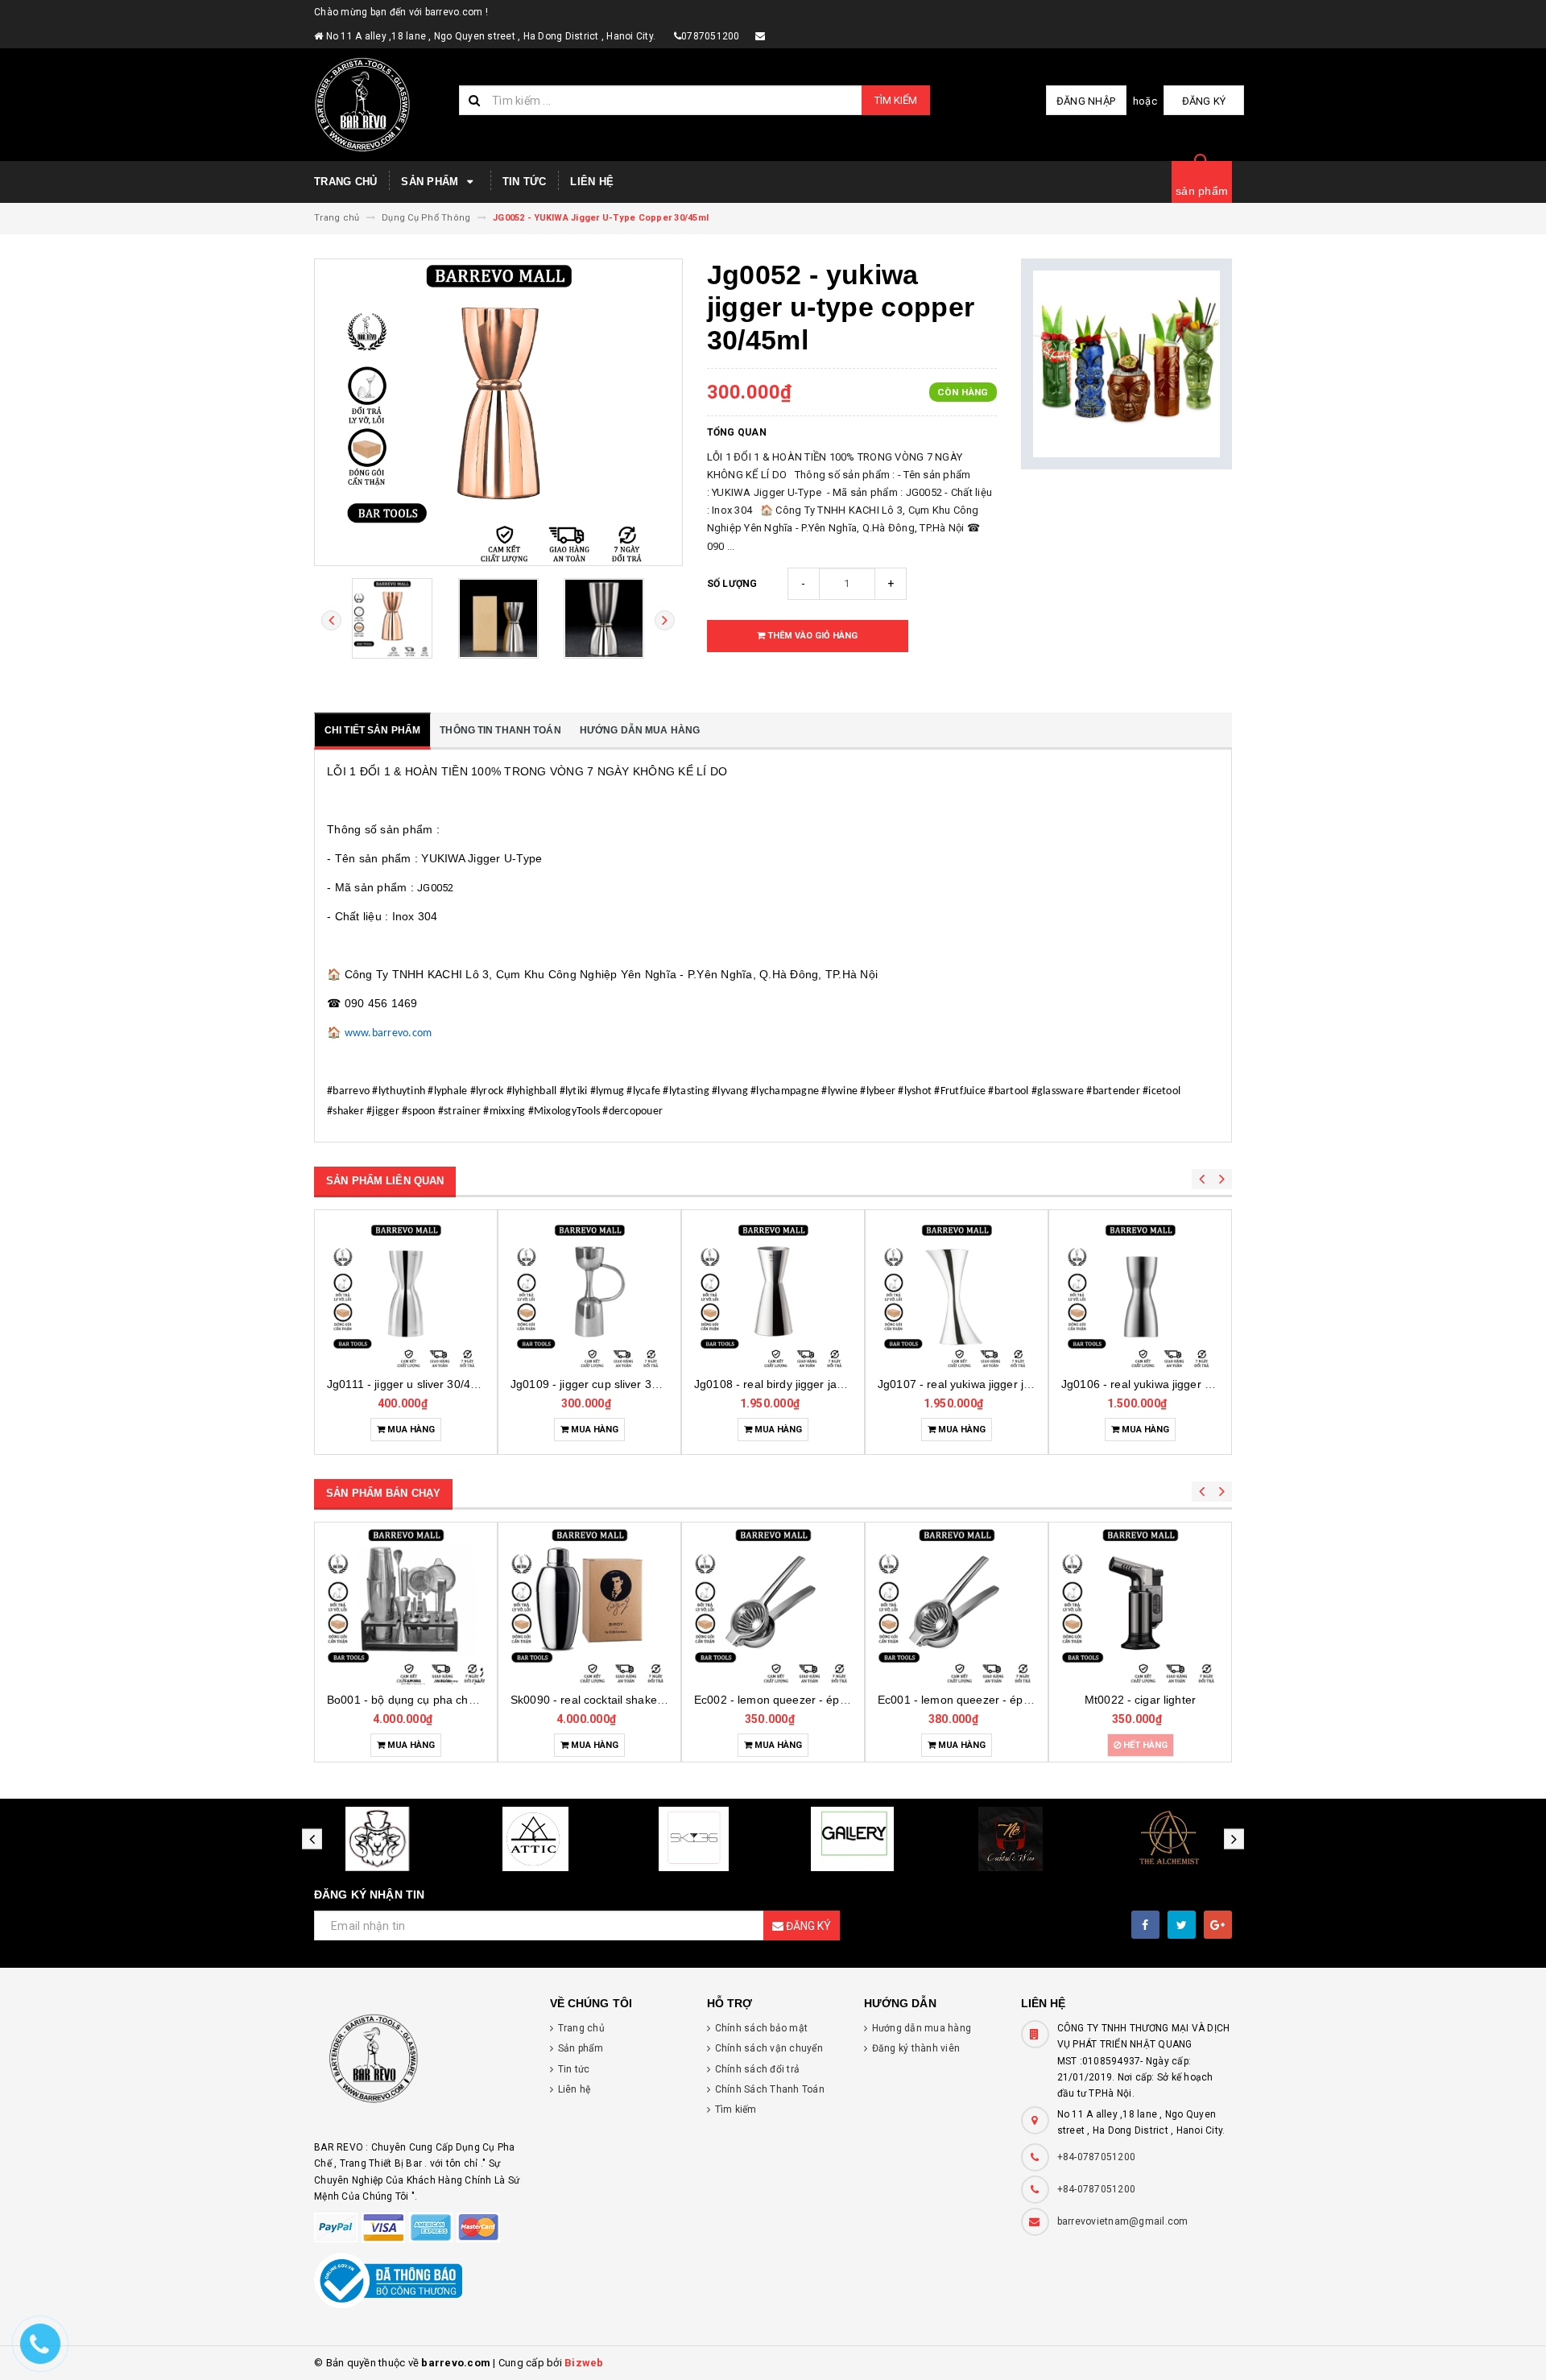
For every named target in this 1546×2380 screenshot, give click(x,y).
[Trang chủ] (380, 105)
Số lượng (732, 584)
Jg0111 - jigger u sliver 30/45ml (408, 1384)
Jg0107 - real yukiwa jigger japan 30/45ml (986, 1384)
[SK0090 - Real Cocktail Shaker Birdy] (589, 1605)
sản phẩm (1202, 191)
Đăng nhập (1086, 101)
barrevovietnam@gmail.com (1123, 2221)
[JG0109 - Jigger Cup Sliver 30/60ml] (589, 1295)
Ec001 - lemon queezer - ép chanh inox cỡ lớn (998, 1700)
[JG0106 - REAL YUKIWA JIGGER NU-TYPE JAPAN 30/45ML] (1140, 1295)
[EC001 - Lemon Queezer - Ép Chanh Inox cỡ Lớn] (957, 1605)
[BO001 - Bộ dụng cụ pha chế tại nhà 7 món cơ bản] (406, 1605)
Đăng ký (1204, 101)
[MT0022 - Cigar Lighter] (1140, 1605)
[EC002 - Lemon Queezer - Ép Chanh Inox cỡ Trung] (773, 1605)
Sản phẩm (431, 182)
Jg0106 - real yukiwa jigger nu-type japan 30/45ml (1191, 1384)
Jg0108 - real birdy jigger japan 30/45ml (798, 1384)
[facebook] (1145, 1925)
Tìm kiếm (896, 100)
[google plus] (1218, 1925)
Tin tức (525, 182)
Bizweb (584, 2363)
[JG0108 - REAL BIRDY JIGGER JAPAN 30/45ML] (773, 1295)
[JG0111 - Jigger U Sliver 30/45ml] (406, 1295)
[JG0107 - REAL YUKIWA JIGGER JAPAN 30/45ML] (957, 1295)
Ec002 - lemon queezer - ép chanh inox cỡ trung (820, 1700)
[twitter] (1182, 1925)
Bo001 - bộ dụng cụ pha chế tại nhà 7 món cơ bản (458, 1700)
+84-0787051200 (1097, 2157)
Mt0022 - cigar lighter (1140, 1700)
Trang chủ (345, 182)
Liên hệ (592, 182)
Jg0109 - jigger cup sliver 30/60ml (599, 1384)
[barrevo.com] (420, 2066)
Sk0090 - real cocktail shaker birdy (600, 1700)
